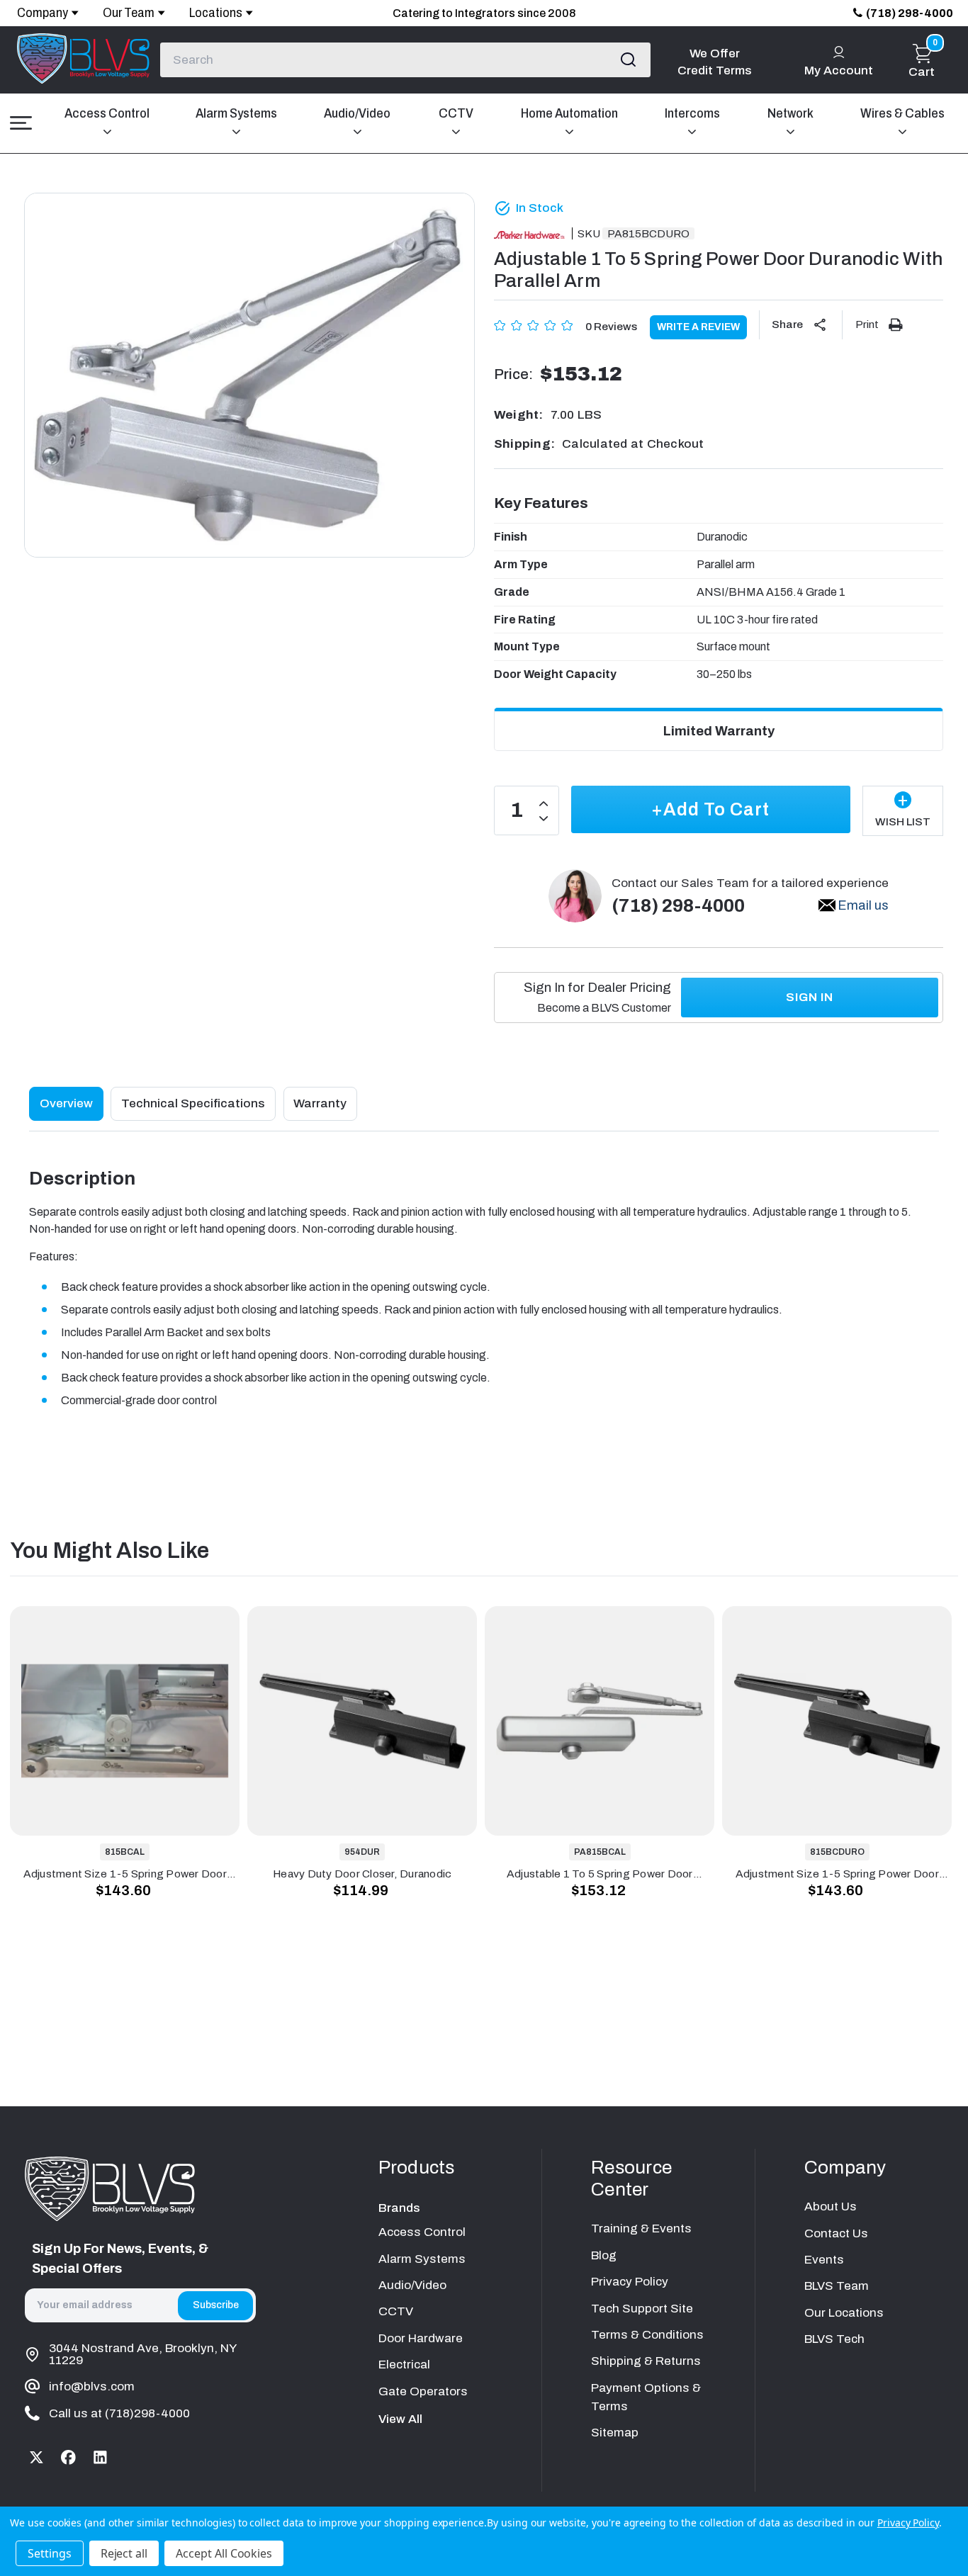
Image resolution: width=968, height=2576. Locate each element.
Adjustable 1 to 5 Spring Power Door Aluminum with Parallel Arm (600, 1874)
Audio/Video (357, 113)
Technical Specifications (193, 1103)
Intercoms (692, 113)
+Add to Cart (710, 809)
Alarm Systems (236, 113)
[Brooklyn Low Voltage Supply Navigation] (21, 123)
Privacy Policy (630, 2282)
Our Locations (844, 2313)
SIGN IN (810, 997)
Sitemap (615, 2433)
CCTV (456, 113)
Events (824, 2260)
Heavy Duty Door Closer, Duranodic (362, 1874)
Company (43, 13)
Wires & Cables (902, 113)
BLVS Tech (834, 2339)
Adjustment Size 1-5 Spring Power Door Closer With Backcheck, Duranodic (837, 1874)
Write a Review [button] (698, 327)
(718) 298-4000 (910, 13)
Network (790, 113)
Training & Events (641, 2228)
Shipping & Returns (646, 2361)
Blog (604, 2255)
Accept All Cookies (224, 2553)
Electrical (404, 2365)
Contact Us (836, 2233)
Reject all (124, 2553)
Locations (216, 13)
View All (400, 2419)
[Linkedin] (100, 2457)
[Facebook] (69, 2457)
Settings (50, 2553)
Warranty (320, 1103)
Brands (399, 2208)
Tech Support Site (642, 2309)
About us (831, 2207)
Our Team (129, 13)
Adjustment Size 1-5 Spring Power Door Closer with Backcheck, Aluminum (125, 1874)
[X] (37, 2457)
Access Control (107, 113)
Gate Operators (423, 2391)
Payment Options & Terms (646, 2397)
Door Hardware (421, 2338)
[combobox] (405, 60)
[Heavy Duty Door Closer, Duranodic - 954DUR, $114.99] (362, 1721)
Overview (66, 1103)
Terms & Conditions (647, 2335)
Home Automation (569, 113)
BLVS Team (837, 2286)
